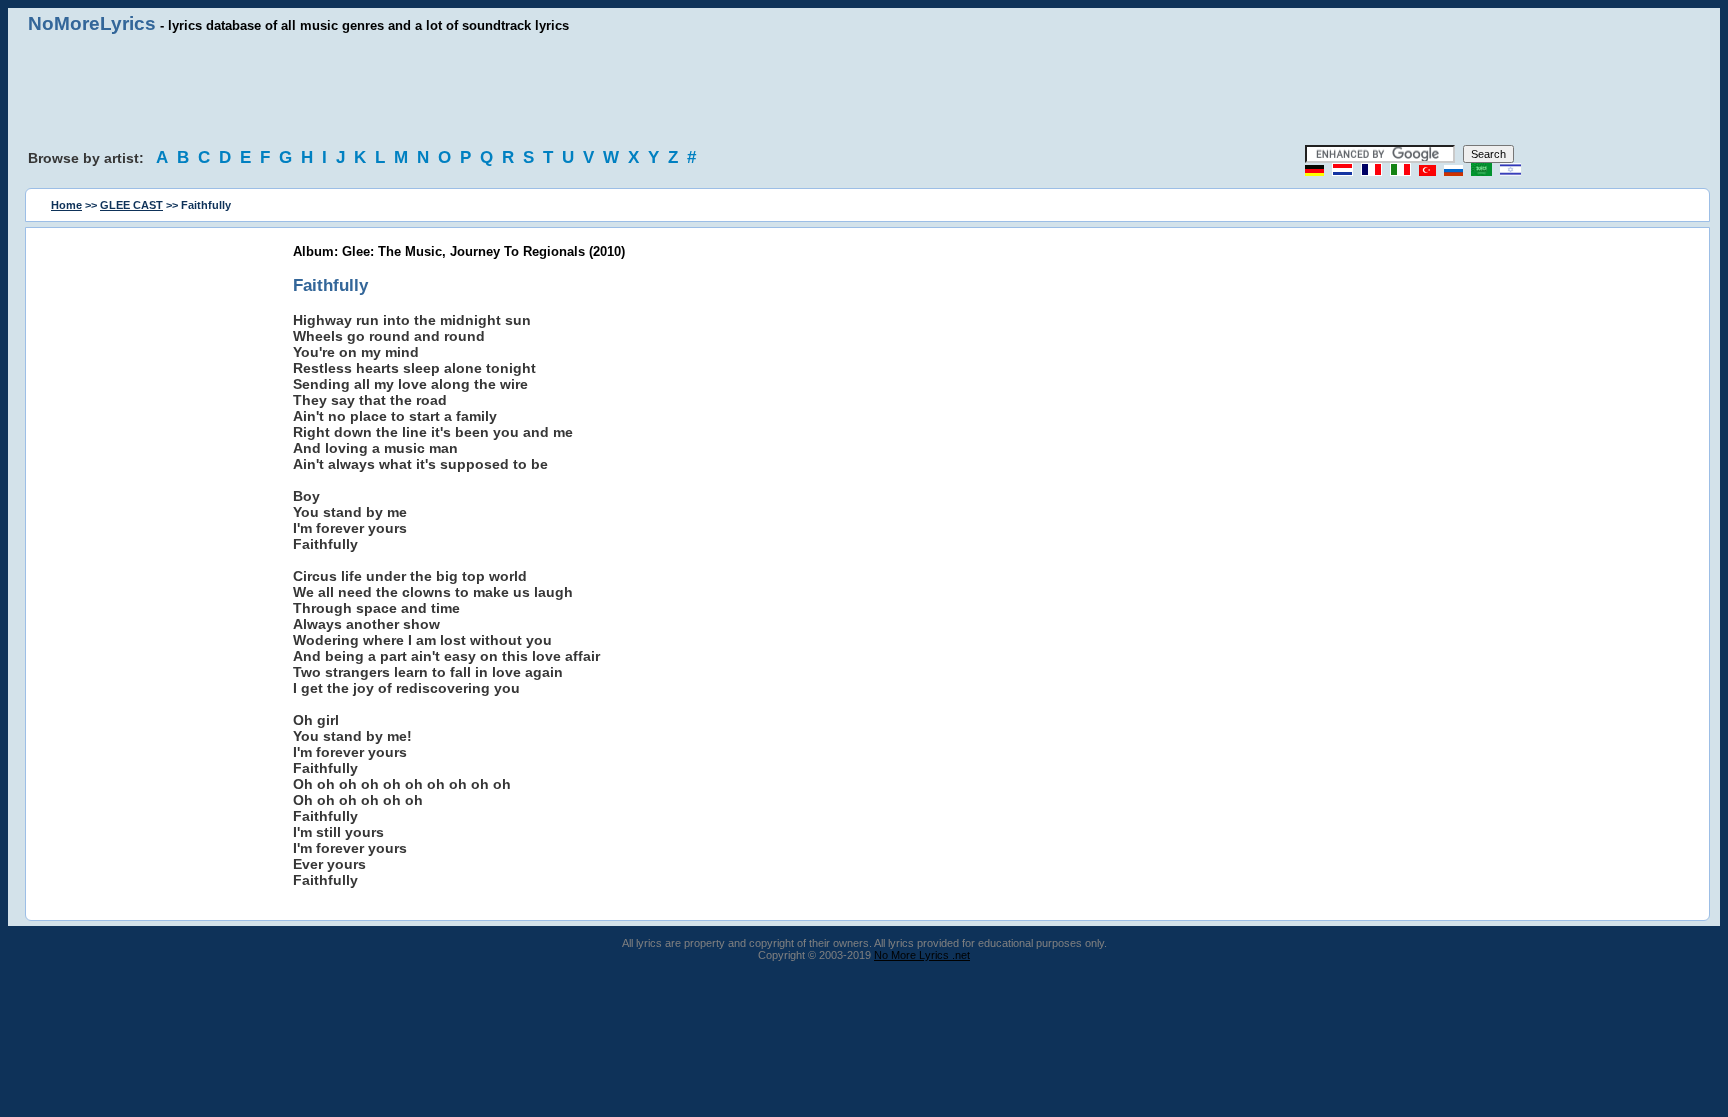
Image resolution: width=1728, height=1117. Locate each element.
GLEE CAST (131, 205)
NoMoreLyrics (92, 23)
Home (66, 205)
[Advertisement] (864, 90)
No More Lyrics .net (922, 955)
